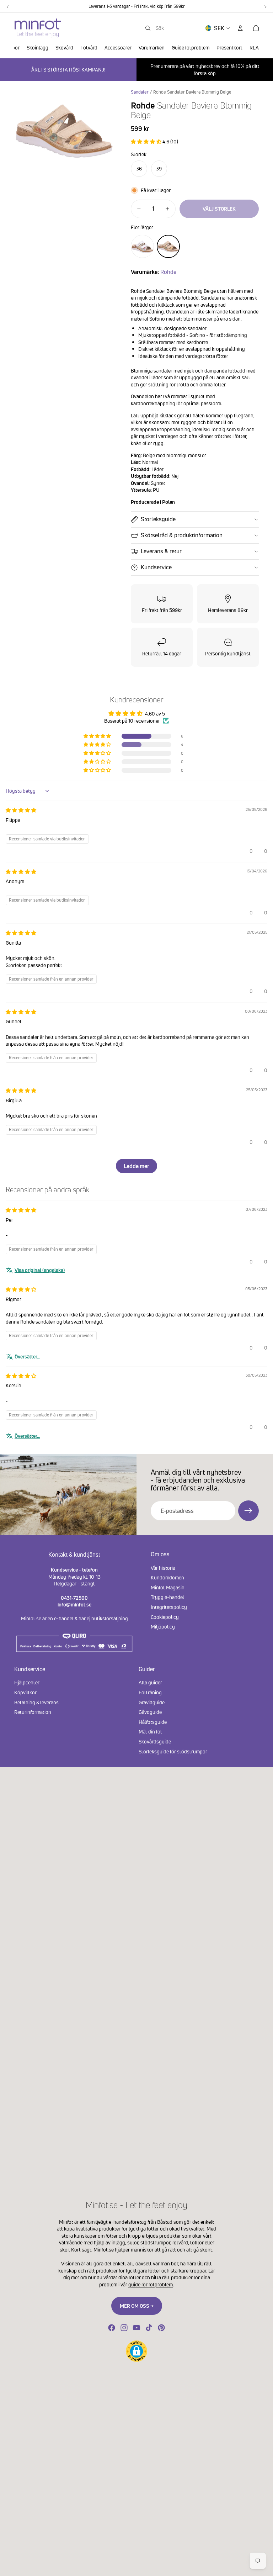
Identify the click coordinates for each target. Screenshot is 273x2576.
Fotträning (150, 1692)
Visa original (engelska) (40, 1270)
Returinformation (33, 1712)
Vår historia (163, 1567)
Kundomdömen (167, 1577)
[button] (147, 141)
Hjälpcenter (27, 1682)
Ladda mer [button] (136, 1166)
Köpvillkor (25, 1692)
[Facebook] (112, 2328)
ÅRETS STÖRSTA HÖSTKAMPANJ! (68, 70)
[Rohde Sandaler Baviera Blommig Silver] (142, 246)
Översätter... (27, 1356)
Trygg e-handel (167, 1597)
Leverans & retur (161, 551)
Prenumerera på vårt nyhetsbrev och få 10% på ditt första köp (205, 70)
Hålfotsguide (153, 1722)
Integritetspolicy (169, 1607)
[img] (21, 810)
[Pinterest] (161, 2328)
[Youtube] (136, 2328)
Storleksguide (158, 519)
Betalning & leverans (36, 1702)
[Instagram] (124, 2328)
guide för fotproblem (151, 2284)
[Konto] (240, 28)
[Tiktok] (149, 2328)
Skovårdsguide (155, 1741)
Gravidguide (152, 1702)
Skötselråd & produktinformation (182, 535)
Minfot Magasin (168, 1587)
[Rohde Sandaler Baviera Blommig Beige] (168, 246)
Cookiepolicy (165, 1617)
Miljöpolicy (163, 1627)
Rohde (168, 272)
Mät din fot (150, 1732)
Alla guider (150, 1682)
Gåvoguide (150, 1712)
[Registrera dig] (248, 1511)
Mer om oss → (137, 2306)
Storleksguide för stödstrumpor (173, 1751)
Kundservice (156, 567)
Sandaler (140, 92)
